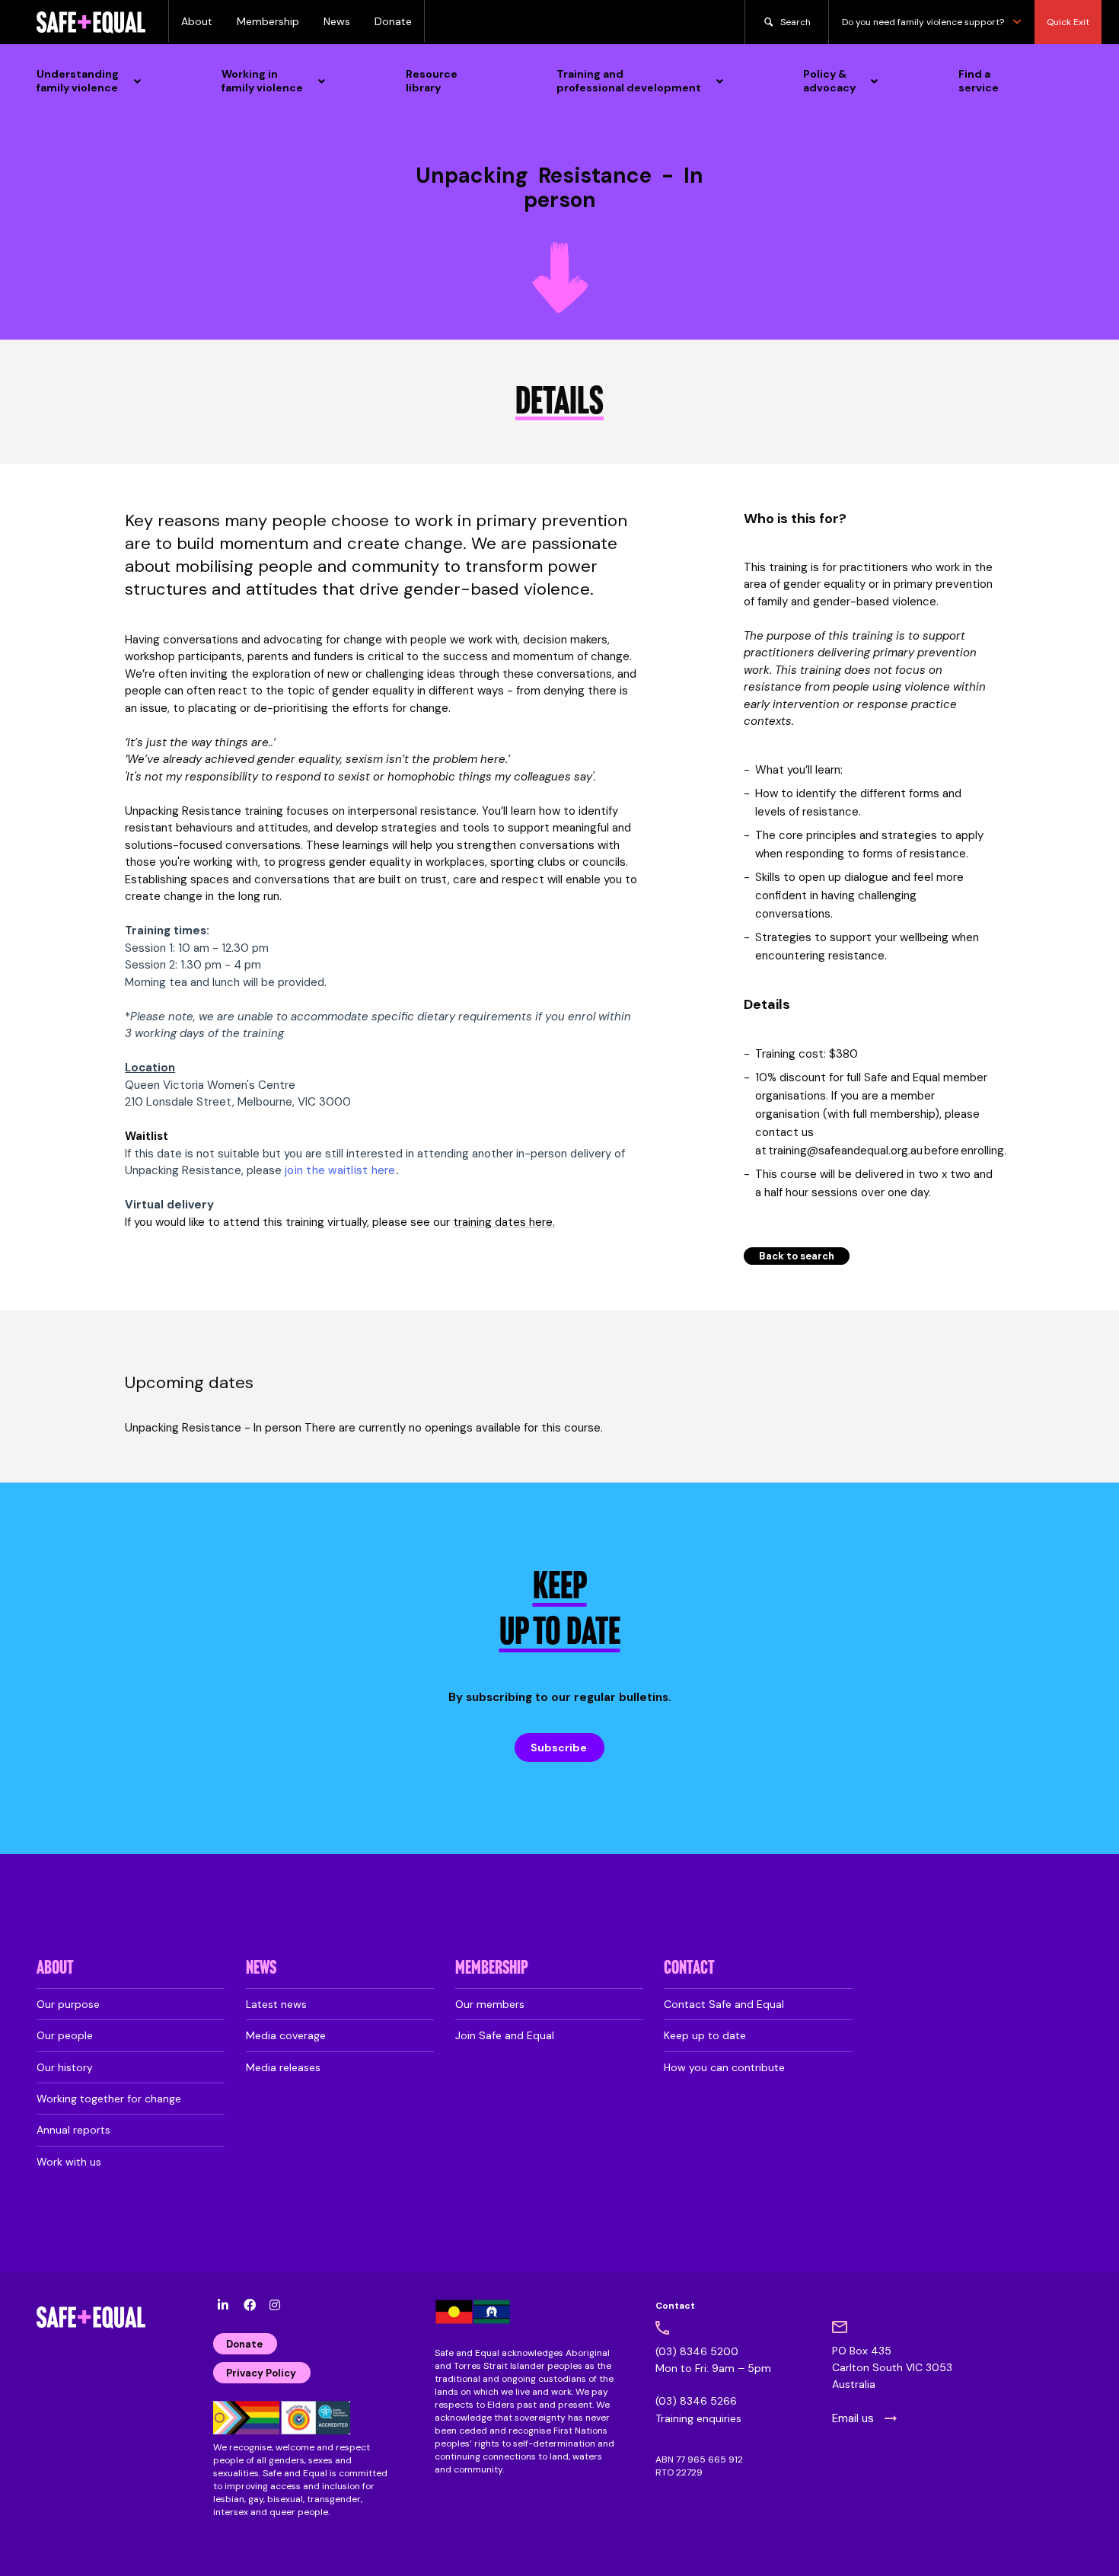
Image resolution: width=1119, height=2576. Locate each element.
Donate (393, 21)
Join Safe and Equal (505, 2035)
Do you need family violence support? (923, 22)
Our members (490, 2004)
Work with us (69, 2162)
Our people (65, 2035)
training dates (491, 1222)
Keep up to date (705, 2035)
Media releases (283, 2067)
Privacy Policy (261, 2373)
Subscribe (559, 1748)
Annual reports (73, 2130)
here (541, 1222)
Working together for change (109, 2099)
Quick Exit (1068, 22)
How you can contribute (724, 2067)
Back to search (797, 1256)
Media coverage (286, 2035)
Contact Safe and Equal (724, 2004)
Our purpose (68, 2004)
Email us (853, 2418)
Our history (65, 2067)
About (197, 21)
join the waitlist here (340, 1170)
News (337, 21)
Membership (268, 21)
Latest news (276, 2004)
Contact (689, 1969)
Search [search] (795, 22)
